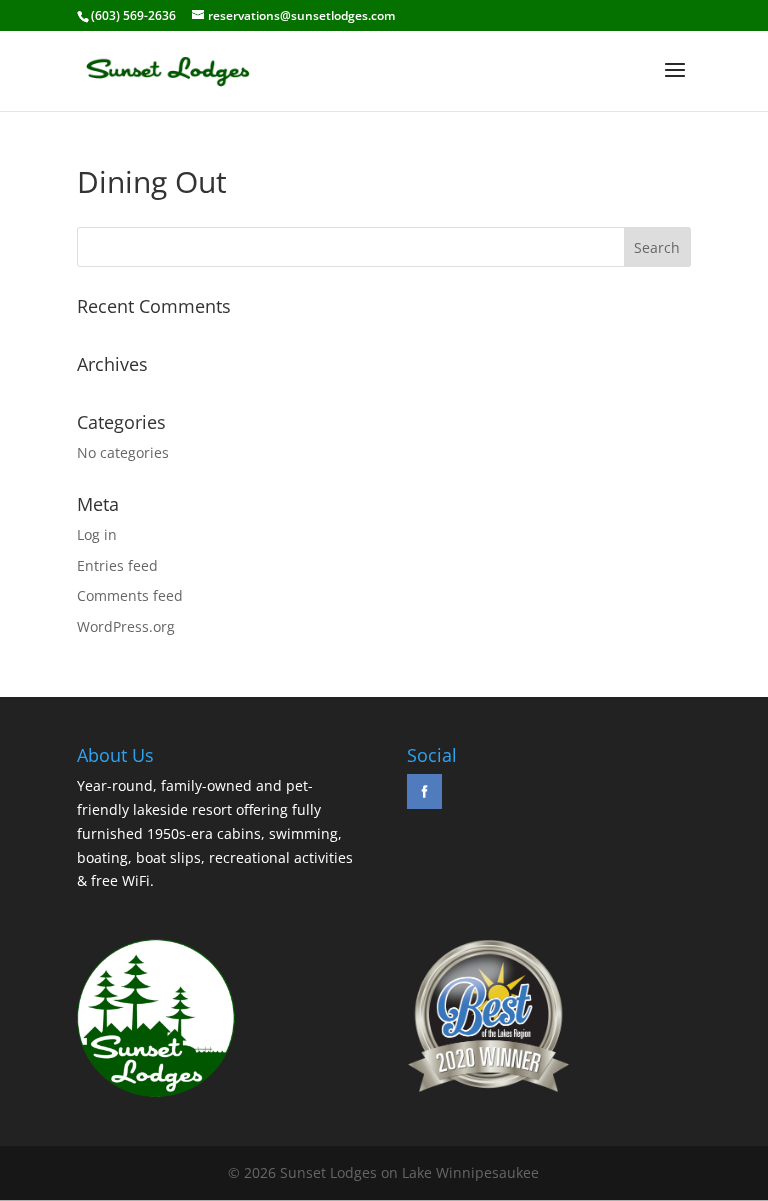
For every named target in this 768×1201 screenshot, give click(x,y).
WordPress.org (126, 626)
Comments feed (130, 595)
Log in (97, 534)
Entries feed (117, 565)
